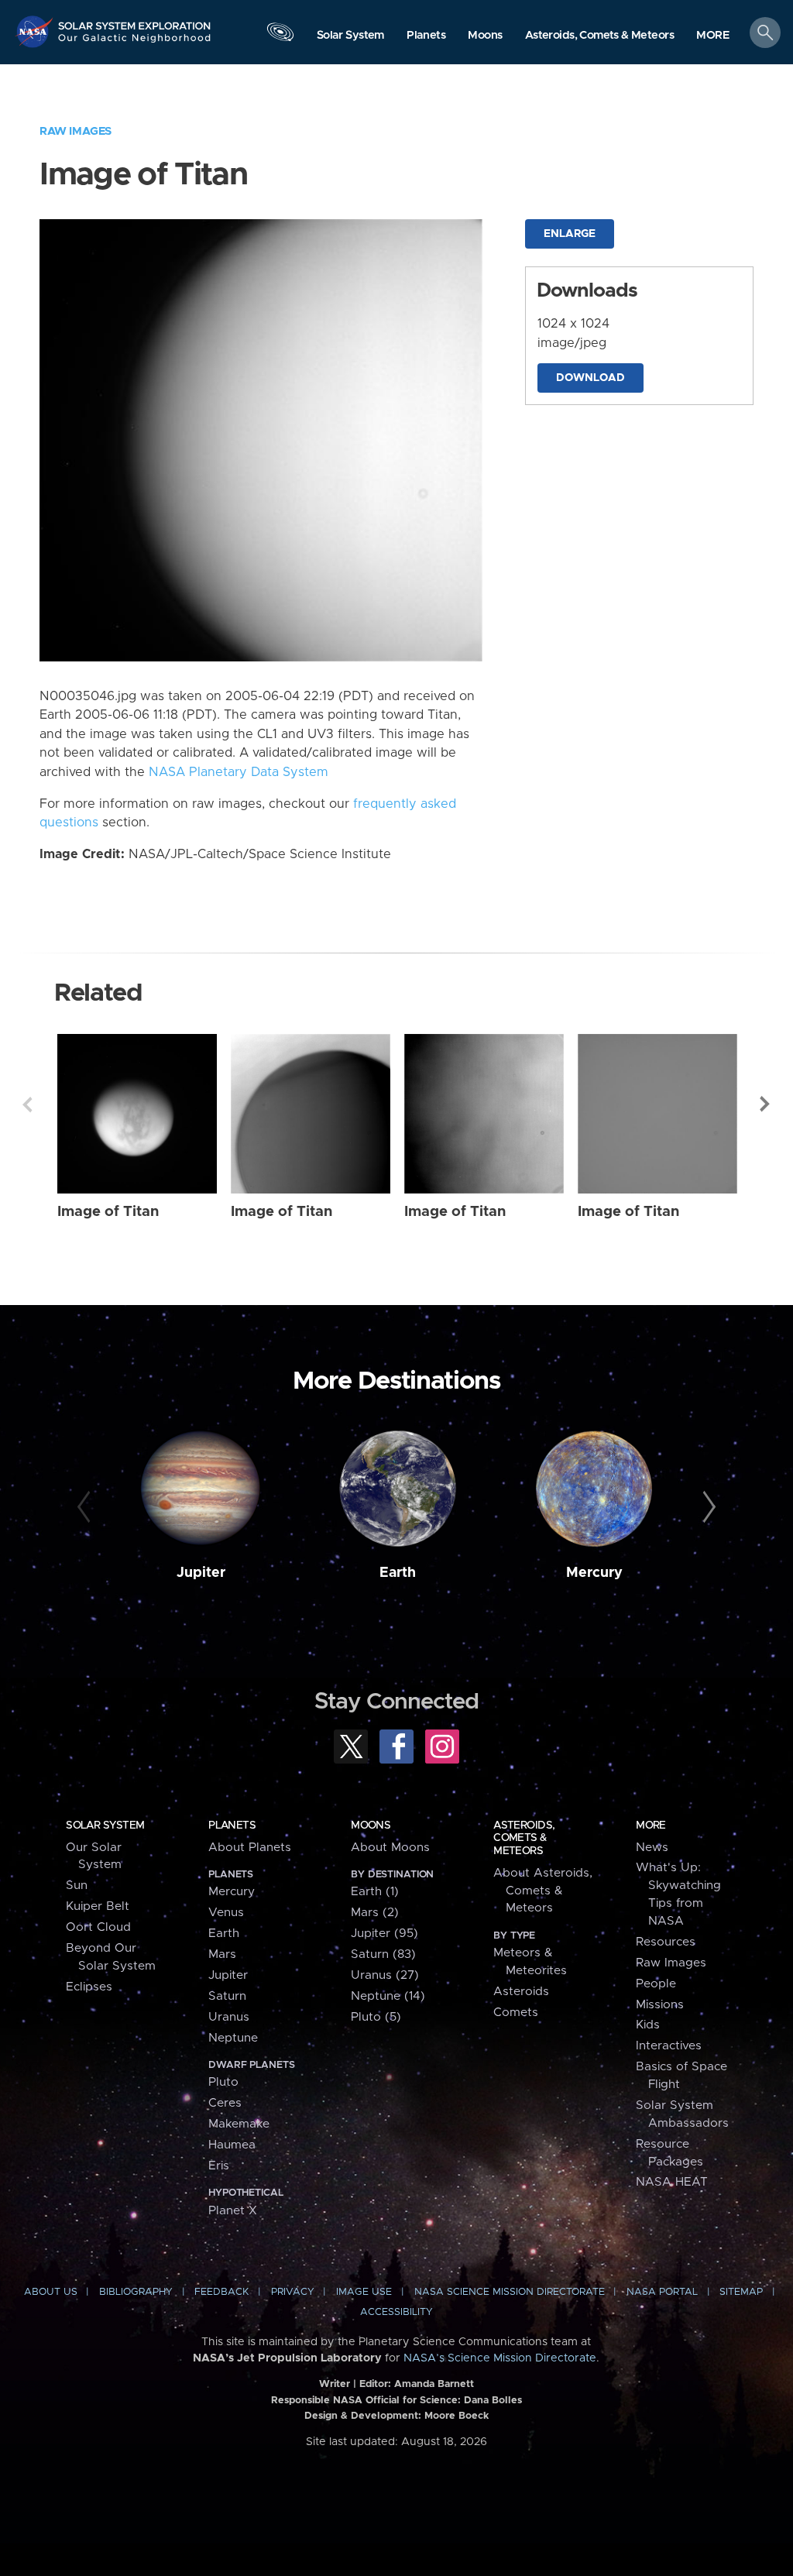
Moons (371, 1826)
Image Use (364, 2292)
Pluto (223, 2082)
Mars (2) (375, 1913)
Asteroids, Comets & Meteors (524, 1838)
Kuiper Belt (98, 1906)
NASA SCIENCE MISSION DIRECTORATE (510, 2292)
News (652, 1848)
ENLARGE (570, 234)
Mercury (594, 1573)
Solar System (105, 1826)
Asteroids (521, 1992)
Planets (232, 1826)
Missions (660, 2005)
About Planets (250, 1848)
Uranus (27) (385, 1975)
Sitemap (741, 2292)
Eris (219, 2166)
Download (590, 378)
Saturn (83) (383, 1954)
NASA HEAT (672, 2182)
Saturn (227, 1996)
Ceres (225, 2103)
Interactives (669, 2046)
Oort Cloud (98, 1927)
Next (766, 1104)
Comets (516, 2013)
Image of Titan (108, 1212)
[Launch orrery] (280, 36)
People (656, 1984)
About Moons (390, 1848)
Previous (27, 1104)
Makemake (239, 2124)
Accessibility (396, 2312)
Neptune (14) (388, 1996)
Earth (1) (375, 1892)
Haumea (232, 2145)
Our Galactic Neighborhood (135, 43)
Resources (666, 1942)
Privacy (293, 2292)
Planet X (233, 2211)
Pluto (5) (376, 2017)
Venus (226, 1913)
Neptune (233, 2038)
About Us (51, 2292)
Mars (222, 1954)
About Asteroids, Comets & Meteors (543, 1891)
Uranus (229, 2017)
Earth (398, 1573)
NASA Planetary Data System (239, 772)
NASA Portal (662, 2292)
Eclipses (89, 1987)
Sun (77, 1886)
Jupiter (201, 1573)
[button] (713, 36)
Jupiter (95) (384, 1934)
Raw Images (76, 131)
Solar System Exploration (135, 21)
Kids (648, 2025)
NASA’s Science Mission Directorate (500, 2358)
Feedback (221, 2292)
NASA (36, 31)
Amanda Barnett (434, 2384)
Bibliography (136, 2292)
